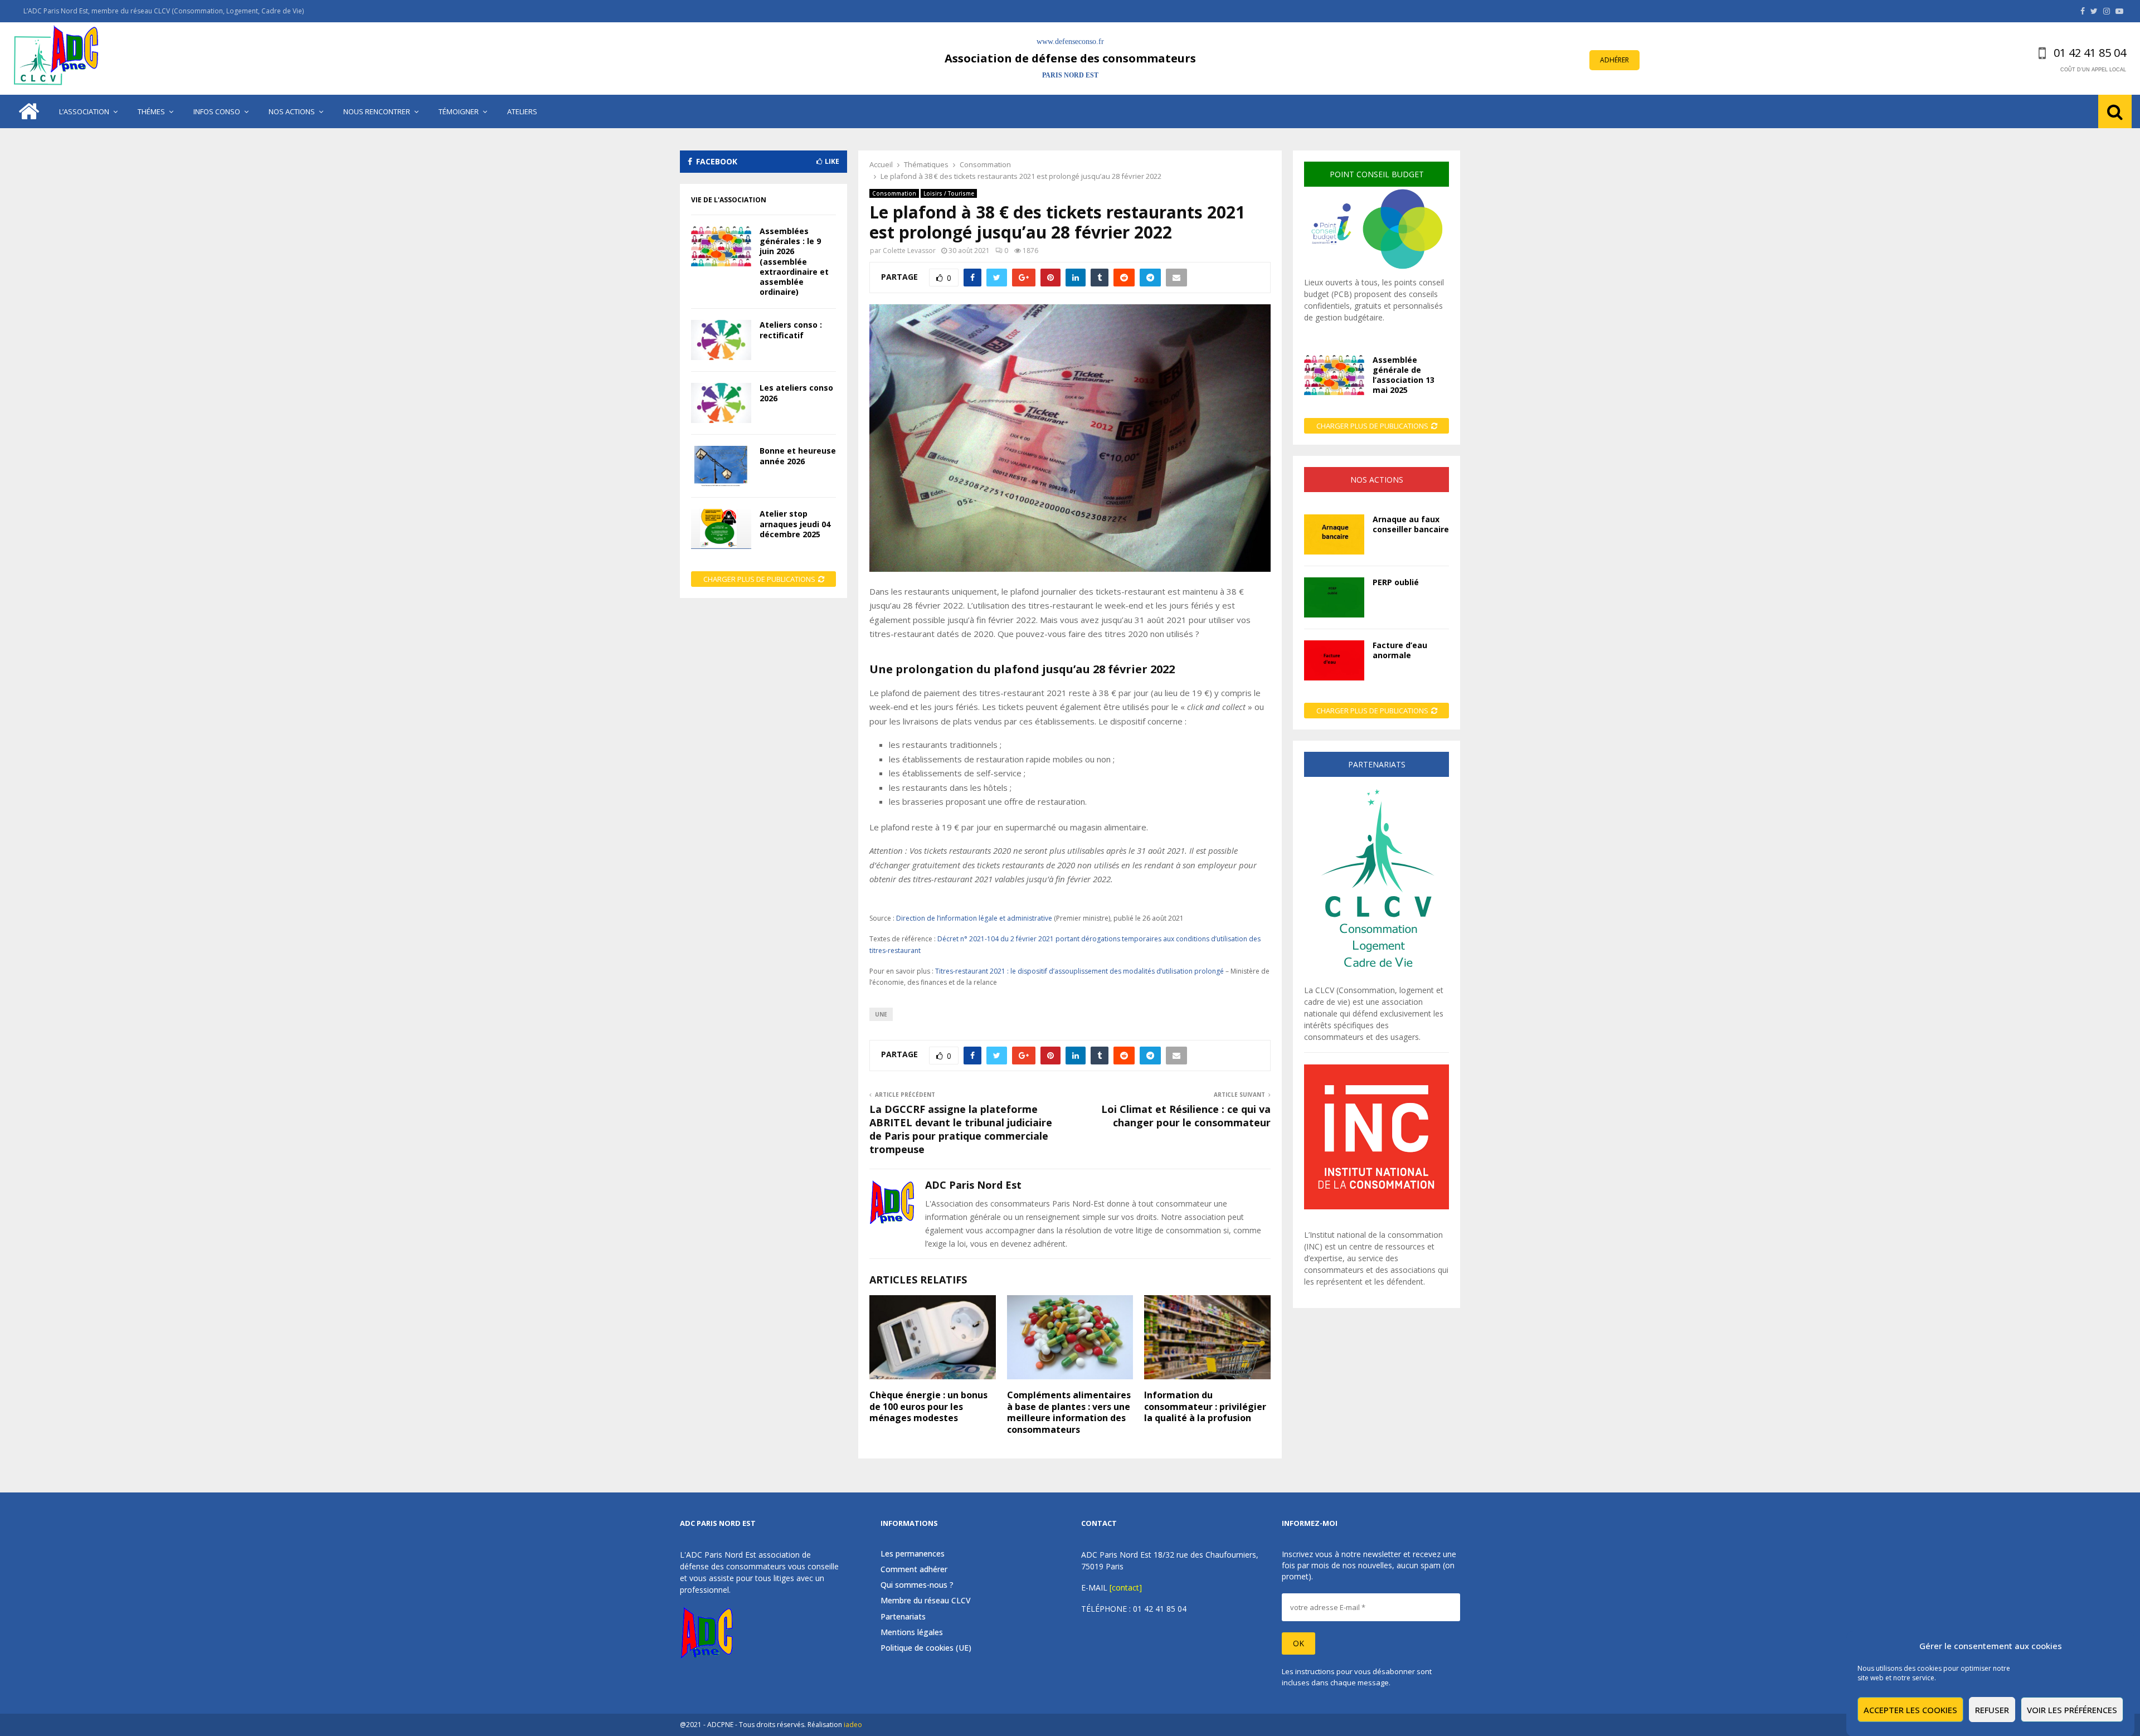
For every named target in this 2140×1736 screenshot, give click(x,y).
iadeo (853, 1725)
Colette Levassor (909, 251)
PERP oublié (1396, 582)
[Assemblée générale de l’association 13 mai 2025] (1334, 375)
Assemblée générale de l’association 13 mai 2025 (1404, 375)
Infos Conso (217, 111)
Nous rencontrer (377, 111)
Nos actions (292, 111)
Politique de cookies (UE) (926, 1648)
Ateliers (522, 111)
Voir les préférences (2072, 1710)
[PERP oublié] (1334, 597)
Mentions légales (912, 1632)
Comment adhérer (914, 1569)
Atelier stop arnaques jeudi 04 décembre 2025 (795, 524)
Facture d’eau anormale (1400, 650)
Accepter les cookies (1910, 1710)
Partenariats (903, 1616)
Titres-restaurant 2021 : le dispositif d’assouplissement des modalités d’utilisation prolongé (1079, 971)
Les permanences (913, 1554)
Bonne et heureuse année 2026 (798, 456)
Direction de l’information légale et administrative (974, 918)
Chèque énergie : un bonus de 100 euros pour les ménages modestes (928, 1407)
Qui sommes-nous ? (917, 1585)
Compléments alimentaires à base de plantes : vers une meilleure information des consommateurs (1069, 1412)
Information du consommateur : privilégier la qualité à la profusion (1205, 1407)
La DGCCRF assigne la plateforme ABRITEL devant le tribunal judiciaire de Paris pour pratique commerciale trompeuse (961, 1129)
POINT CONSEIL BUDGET (1377, 174)
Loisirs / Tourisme (949, 193)
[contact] (1126, 1587)
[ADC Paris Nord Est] (59, 59)
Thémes (151, 111)
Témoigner (459, 111)
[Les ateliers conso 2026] (721, 403)
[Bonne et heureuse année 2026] (721, 466)
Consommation (894, 193)
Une (881, 1014)
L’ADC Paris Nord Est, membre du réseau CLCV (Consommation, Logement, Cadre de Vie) (164, 11)
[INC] (1377, 1206)
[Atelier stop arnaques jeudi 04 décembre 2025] (721, 529)
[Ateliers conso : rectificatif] (721, 340)
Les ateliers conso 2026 (796, 393)
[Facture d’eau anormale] (1334, 660)
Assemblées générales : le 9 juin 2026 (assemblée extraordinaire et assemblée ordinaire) (794, 261)
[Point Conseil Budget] (1377, 271)
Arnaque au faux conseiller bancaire (1411, 524)
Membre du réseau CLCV (926, 1600)
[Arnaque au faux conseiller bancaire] (1334, 534)
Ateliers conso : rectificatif (791, 330)
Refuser (1992, 1710)
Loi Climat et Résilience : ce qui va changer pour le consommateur (1186, 1116)
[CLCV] (1377, 978)
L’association (84, 111)
